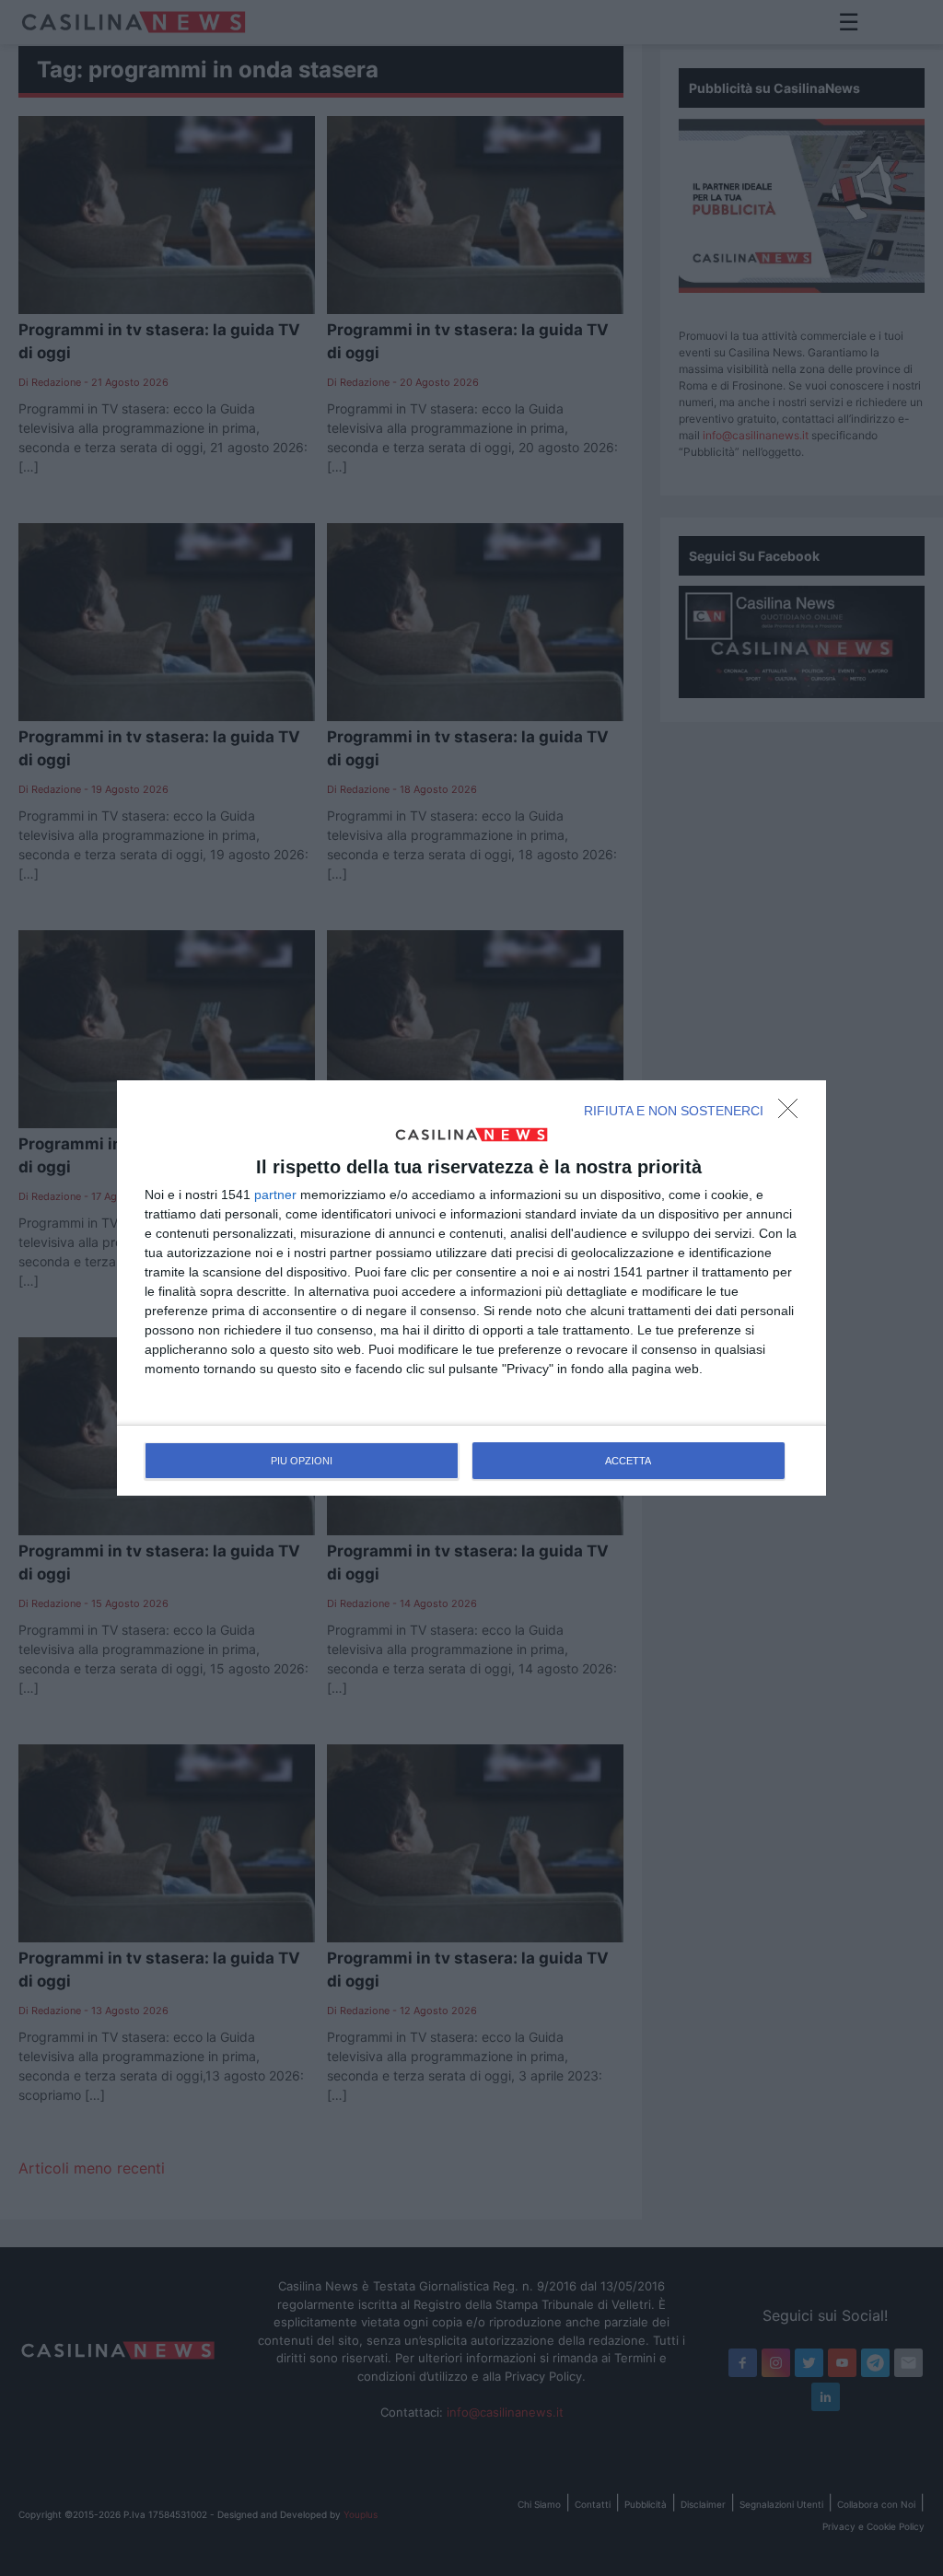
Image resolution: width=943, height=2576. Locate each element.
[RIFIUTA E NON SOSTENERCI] (793, 1113)
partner (275, 1195)
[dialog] (471, 1288)
